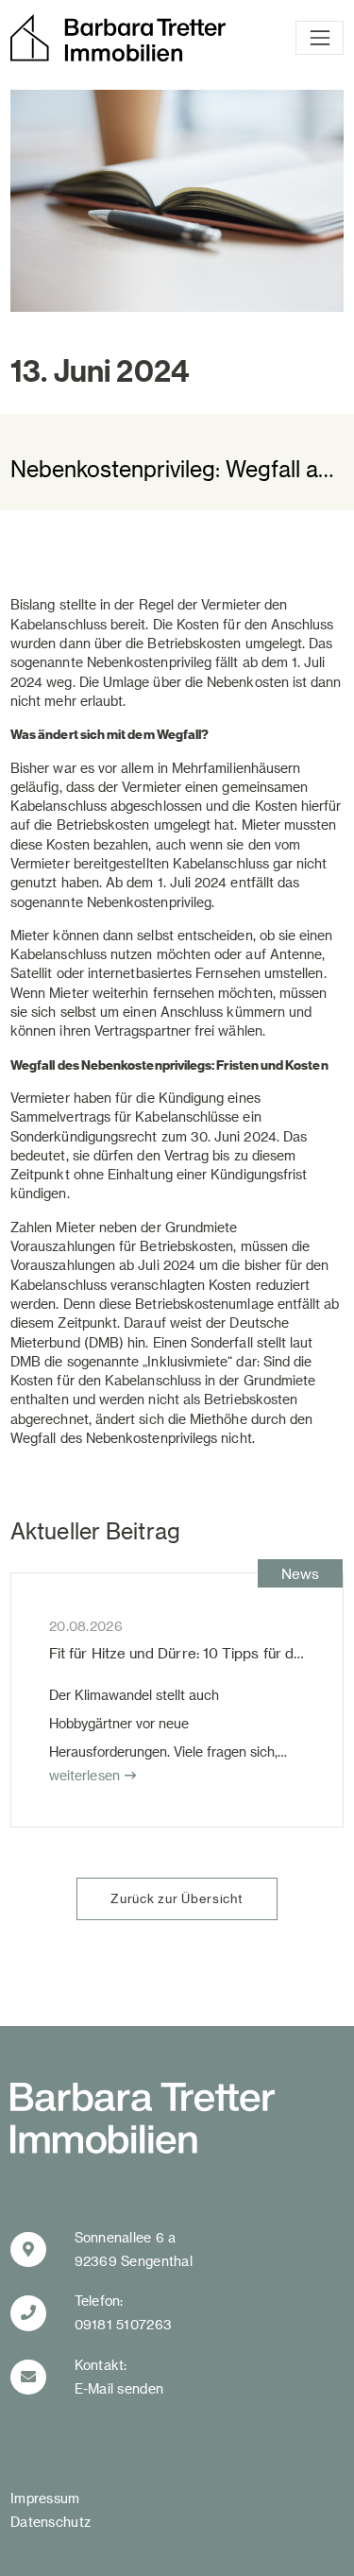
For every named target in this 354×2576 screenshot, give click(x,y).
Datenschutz (51, 2522)
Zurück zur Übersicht (177, 1898)
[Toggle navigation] (320, 38)
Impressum (45, 2498)
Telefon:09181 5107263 (124, 2312)
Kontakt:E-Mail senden (119, 2377)
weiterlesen (84, 1775)
